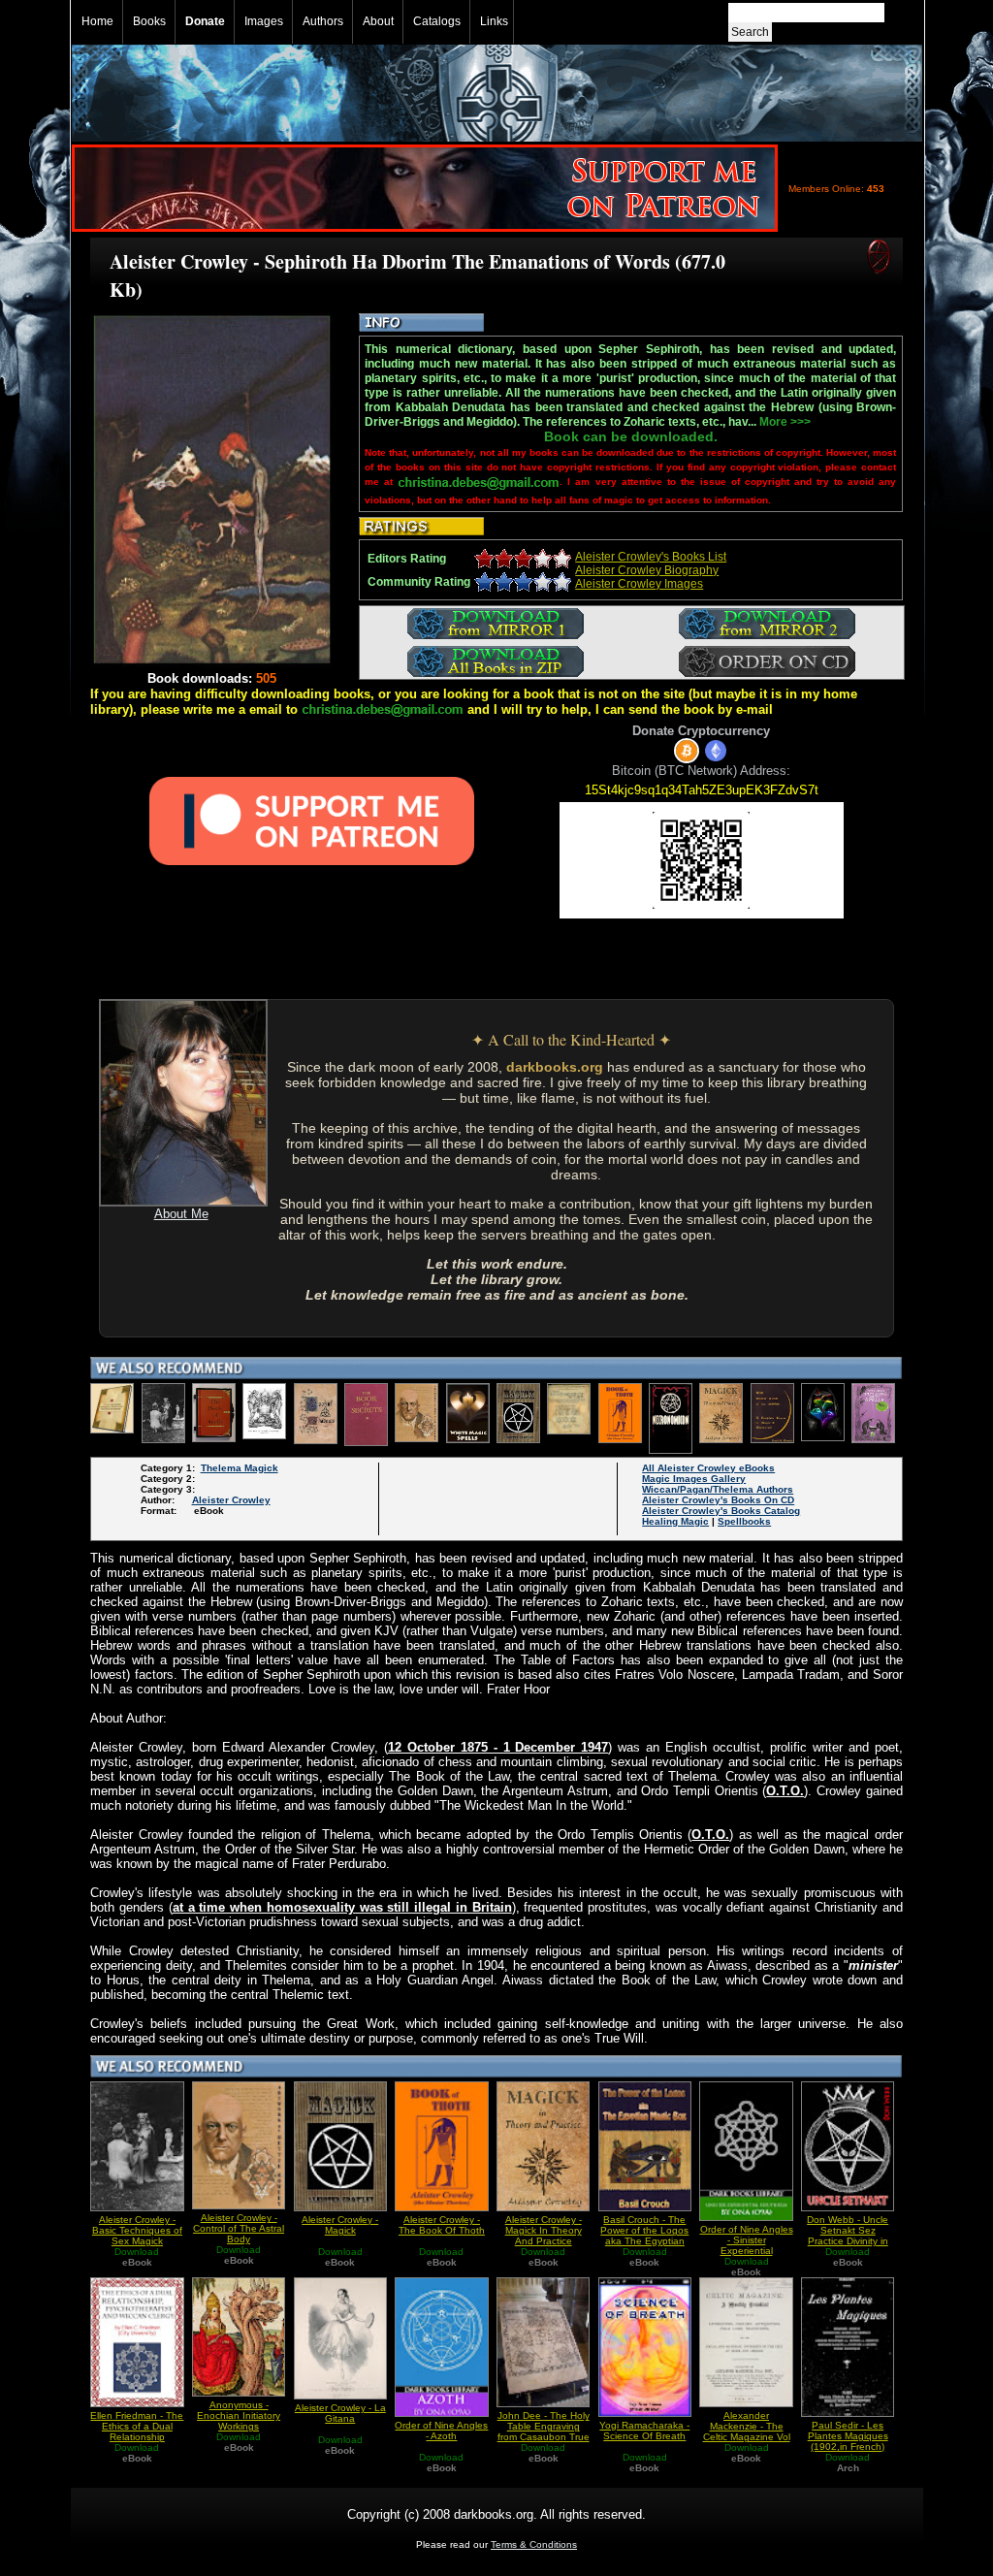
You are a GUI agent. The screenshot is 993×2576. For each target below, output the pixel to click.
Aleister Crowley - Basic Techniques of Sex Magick (137, 2230)
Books (149, 21)
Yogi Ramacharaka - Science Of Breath (644, 2431)
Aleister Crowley (231, 1500)
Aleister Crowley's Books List (651, 557)
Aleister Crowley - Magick (340, 2225)
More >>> (785, 422)
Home (97, 21)
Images (264, 21)
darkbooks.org (555, 1067)
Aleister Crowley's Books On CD (718, 1500)
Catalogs (437, 21)
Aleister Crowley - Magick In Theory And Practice (544, 2230)
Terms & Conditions (534, 2544)
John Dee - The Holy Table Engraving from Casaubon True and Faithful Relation (543, 2431)
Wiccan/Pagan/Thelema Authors (718, 1489)
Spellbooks (744, 1521)
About (378, 21)
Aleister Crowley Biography (647, 570)
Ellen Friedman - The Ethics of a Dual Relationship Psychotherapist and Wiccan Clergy (137, 2437)
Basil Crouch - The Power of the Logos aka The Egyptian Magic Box (644, 2236)
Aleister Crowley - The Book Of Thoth (442, 2225)
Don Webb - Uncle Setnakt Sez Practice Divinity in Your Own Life (848, 2236)
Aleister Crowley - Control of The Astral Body (239, 2228)
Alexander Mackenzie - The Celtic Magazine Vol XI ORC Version (747, 2431)
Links (494, 21)
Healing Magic (675, 1521)
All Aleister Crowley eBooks (708, 1468)
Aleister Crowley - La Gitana (340, 2413)
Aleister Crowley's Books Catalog (721, 1511)
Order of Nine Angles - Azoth (441, 2431)
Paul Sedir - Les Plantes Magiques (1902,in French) (848, 2436)
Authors (323, 21)
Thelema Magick (240, 1468)
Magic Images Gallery (694, 1479)
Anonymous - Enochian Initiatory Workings (239, 2415)
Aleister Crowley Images (639, 584)
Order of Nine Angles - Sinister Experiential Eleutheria (747, 2245)
